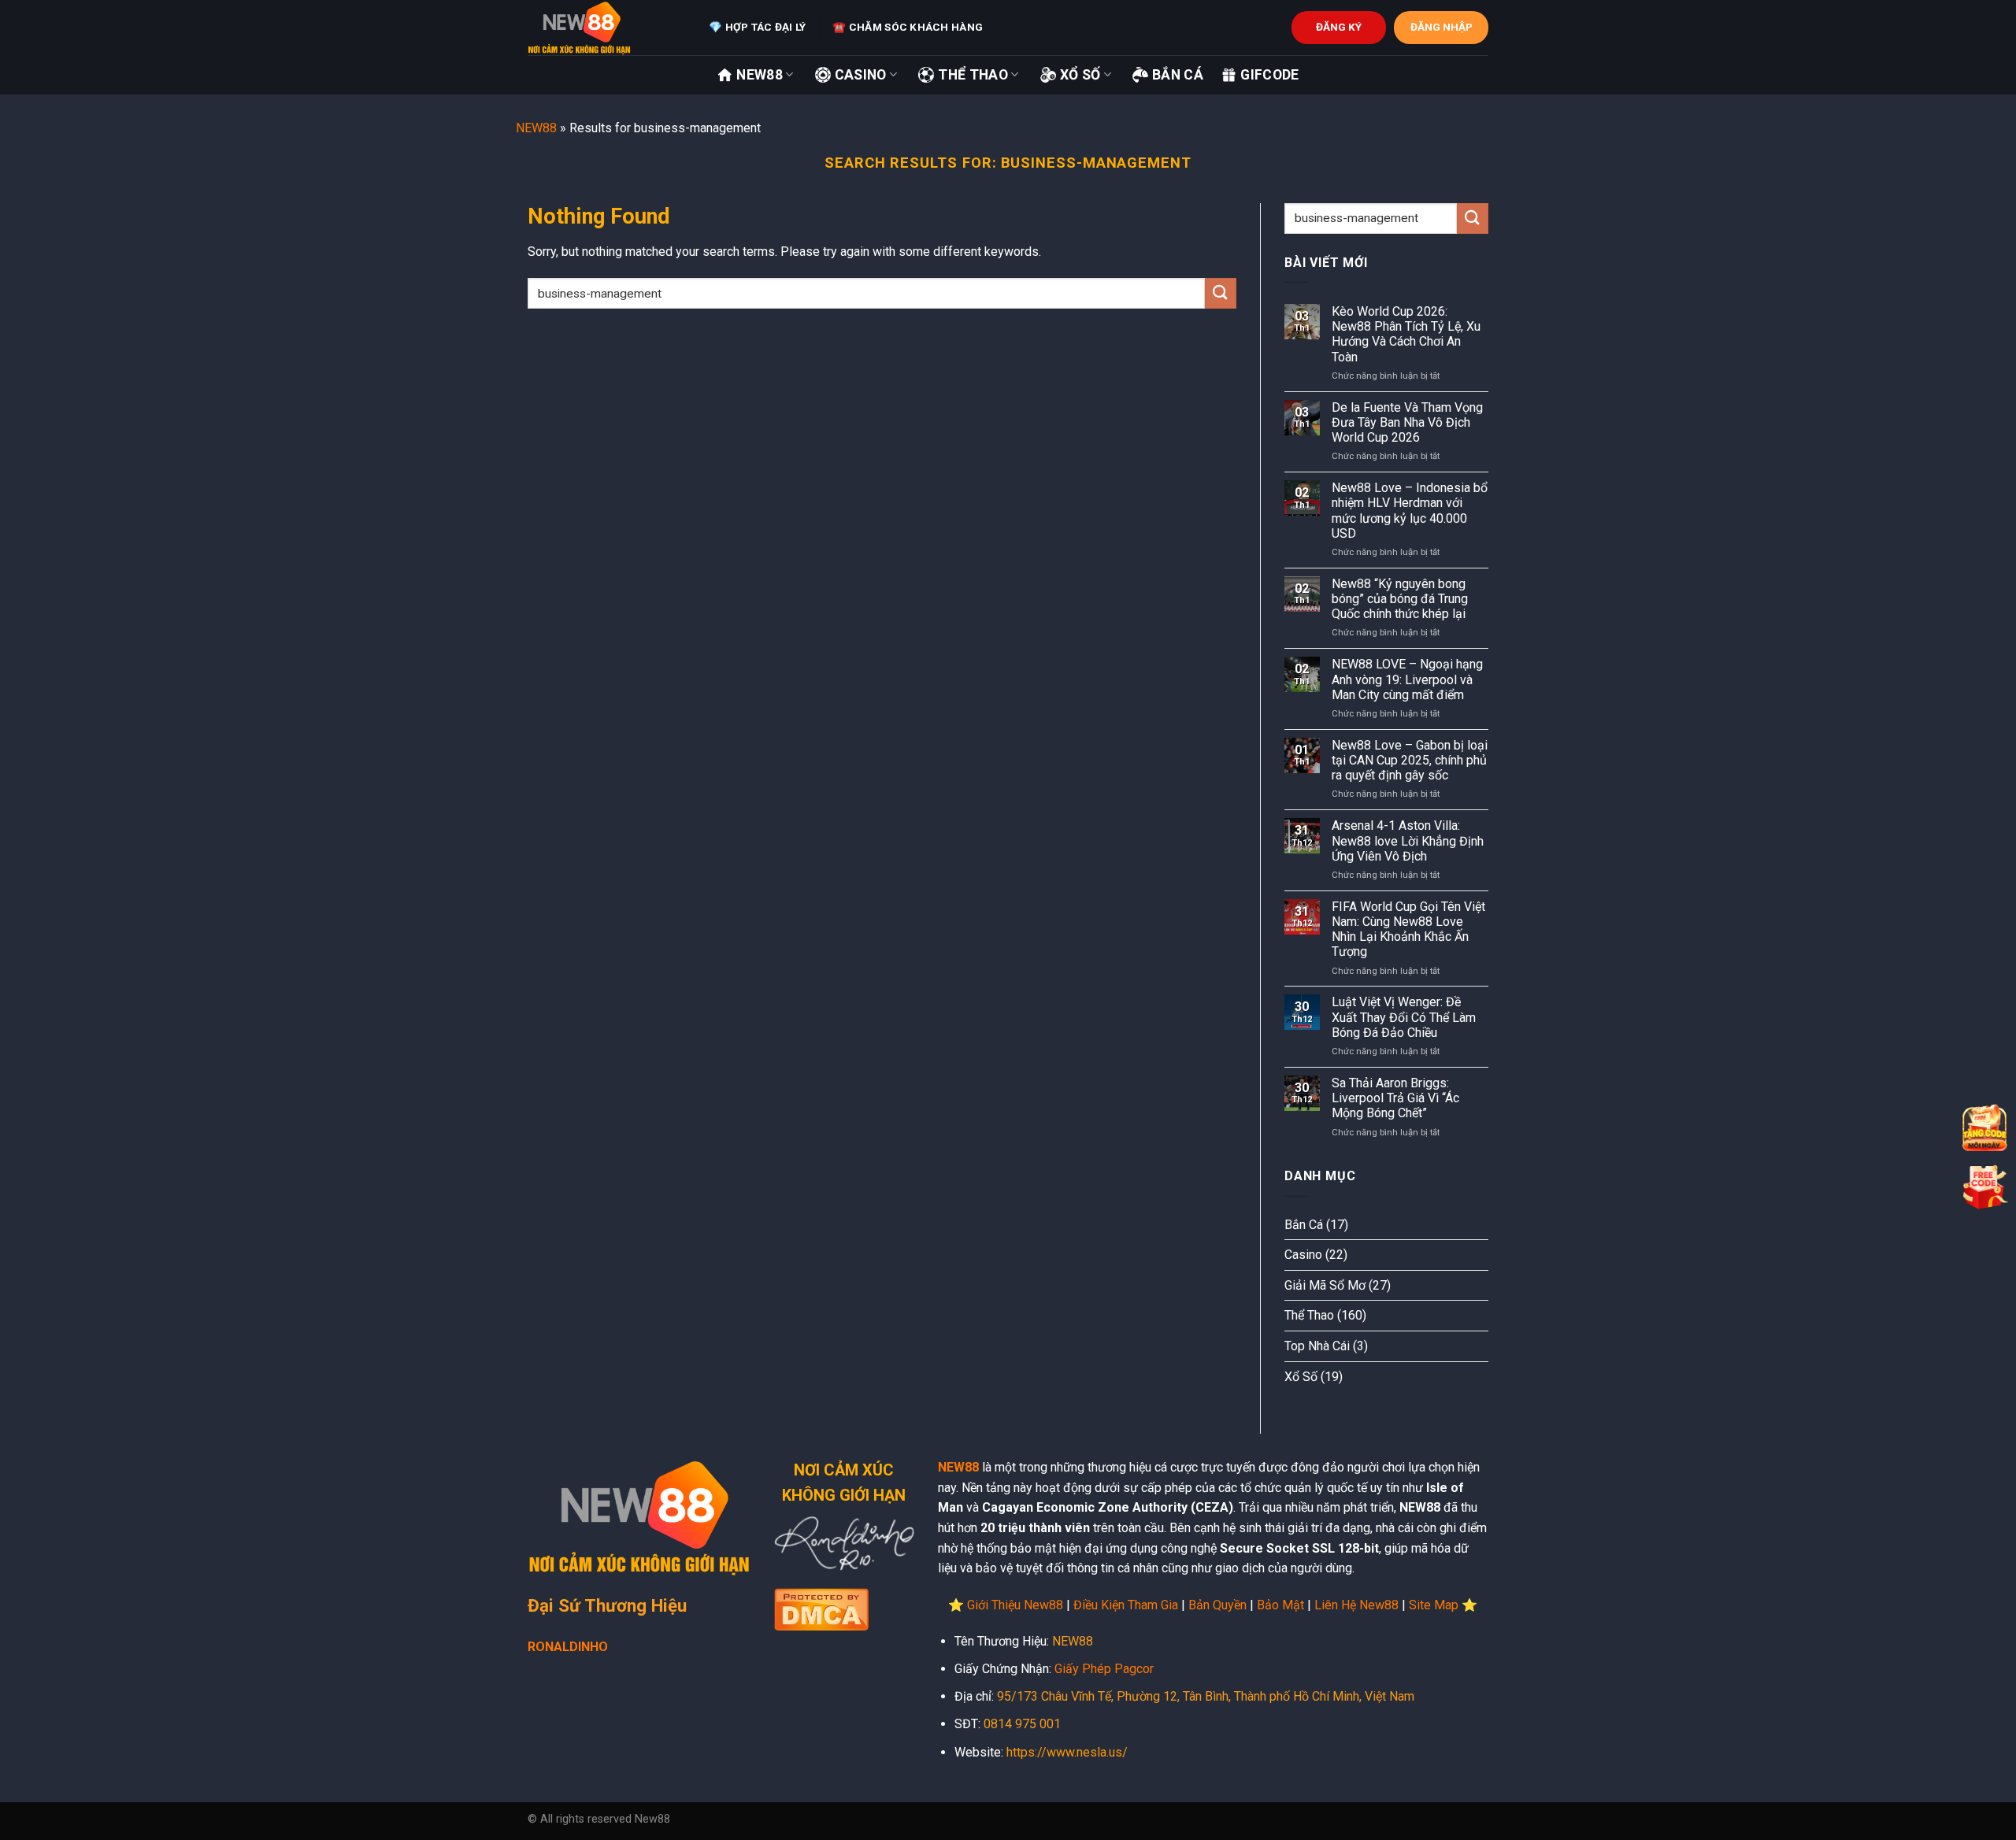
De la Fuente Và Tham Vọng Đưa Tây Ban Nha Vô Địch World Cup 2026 (1407, 422)
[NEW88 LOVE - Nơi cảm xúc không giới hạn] (606, 28)
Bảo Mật (1280, 1605)
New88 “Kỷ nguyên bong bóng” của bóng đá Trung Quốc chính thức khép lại (1400, 599)
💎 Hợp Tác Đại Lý (757, 27)
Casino (861, 75)
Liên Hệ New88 (1356, 1605)
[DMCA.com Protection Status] (821, 1608)
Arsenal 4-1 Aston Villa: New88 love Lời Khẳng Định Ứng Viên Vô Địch (1408, 840)
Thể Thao (973, 75)
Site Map (1434, 1605)
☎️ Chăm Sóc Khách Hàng (908, 27)
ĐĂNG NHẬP (1442, 27)
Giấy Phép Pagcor (1104, 1669)
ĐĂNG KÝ (1339, 27)
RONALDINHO (568, 1647)
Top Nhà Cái (1317, 1346)
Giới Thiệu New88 (1015, 1605)
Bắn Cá (1178, 75)
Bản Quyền (1217, 1605)
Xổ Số (1080, 75)
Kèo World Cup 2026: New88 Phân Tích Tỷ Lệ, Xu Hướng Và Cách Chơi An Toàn (1406, 334)
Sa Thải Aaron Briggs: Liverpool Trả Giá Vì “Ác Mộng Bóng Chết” (1395, 1098)
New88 (760, 75)
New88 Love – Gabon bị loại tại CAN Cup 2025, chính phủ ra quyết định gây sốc (1410, 760)
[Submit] (1221, 293)
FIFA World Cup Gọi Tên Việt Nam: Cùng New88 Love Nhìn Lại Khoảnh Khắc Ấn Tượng (1408, 929)
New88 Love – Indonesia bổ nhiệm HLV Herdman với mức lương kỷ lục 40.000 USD (1410, 511)
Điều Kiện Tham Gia (1126, 1605)
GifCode (1269, 75)
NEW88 (536, 128)
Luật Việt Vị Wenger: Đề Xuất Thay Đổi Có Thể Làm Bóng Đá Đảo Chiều (1404, 1017)
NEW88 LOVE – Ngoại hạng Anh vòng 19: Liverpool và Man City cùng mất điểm (1407, 679)
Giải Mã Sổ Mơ (1325, 1285)
